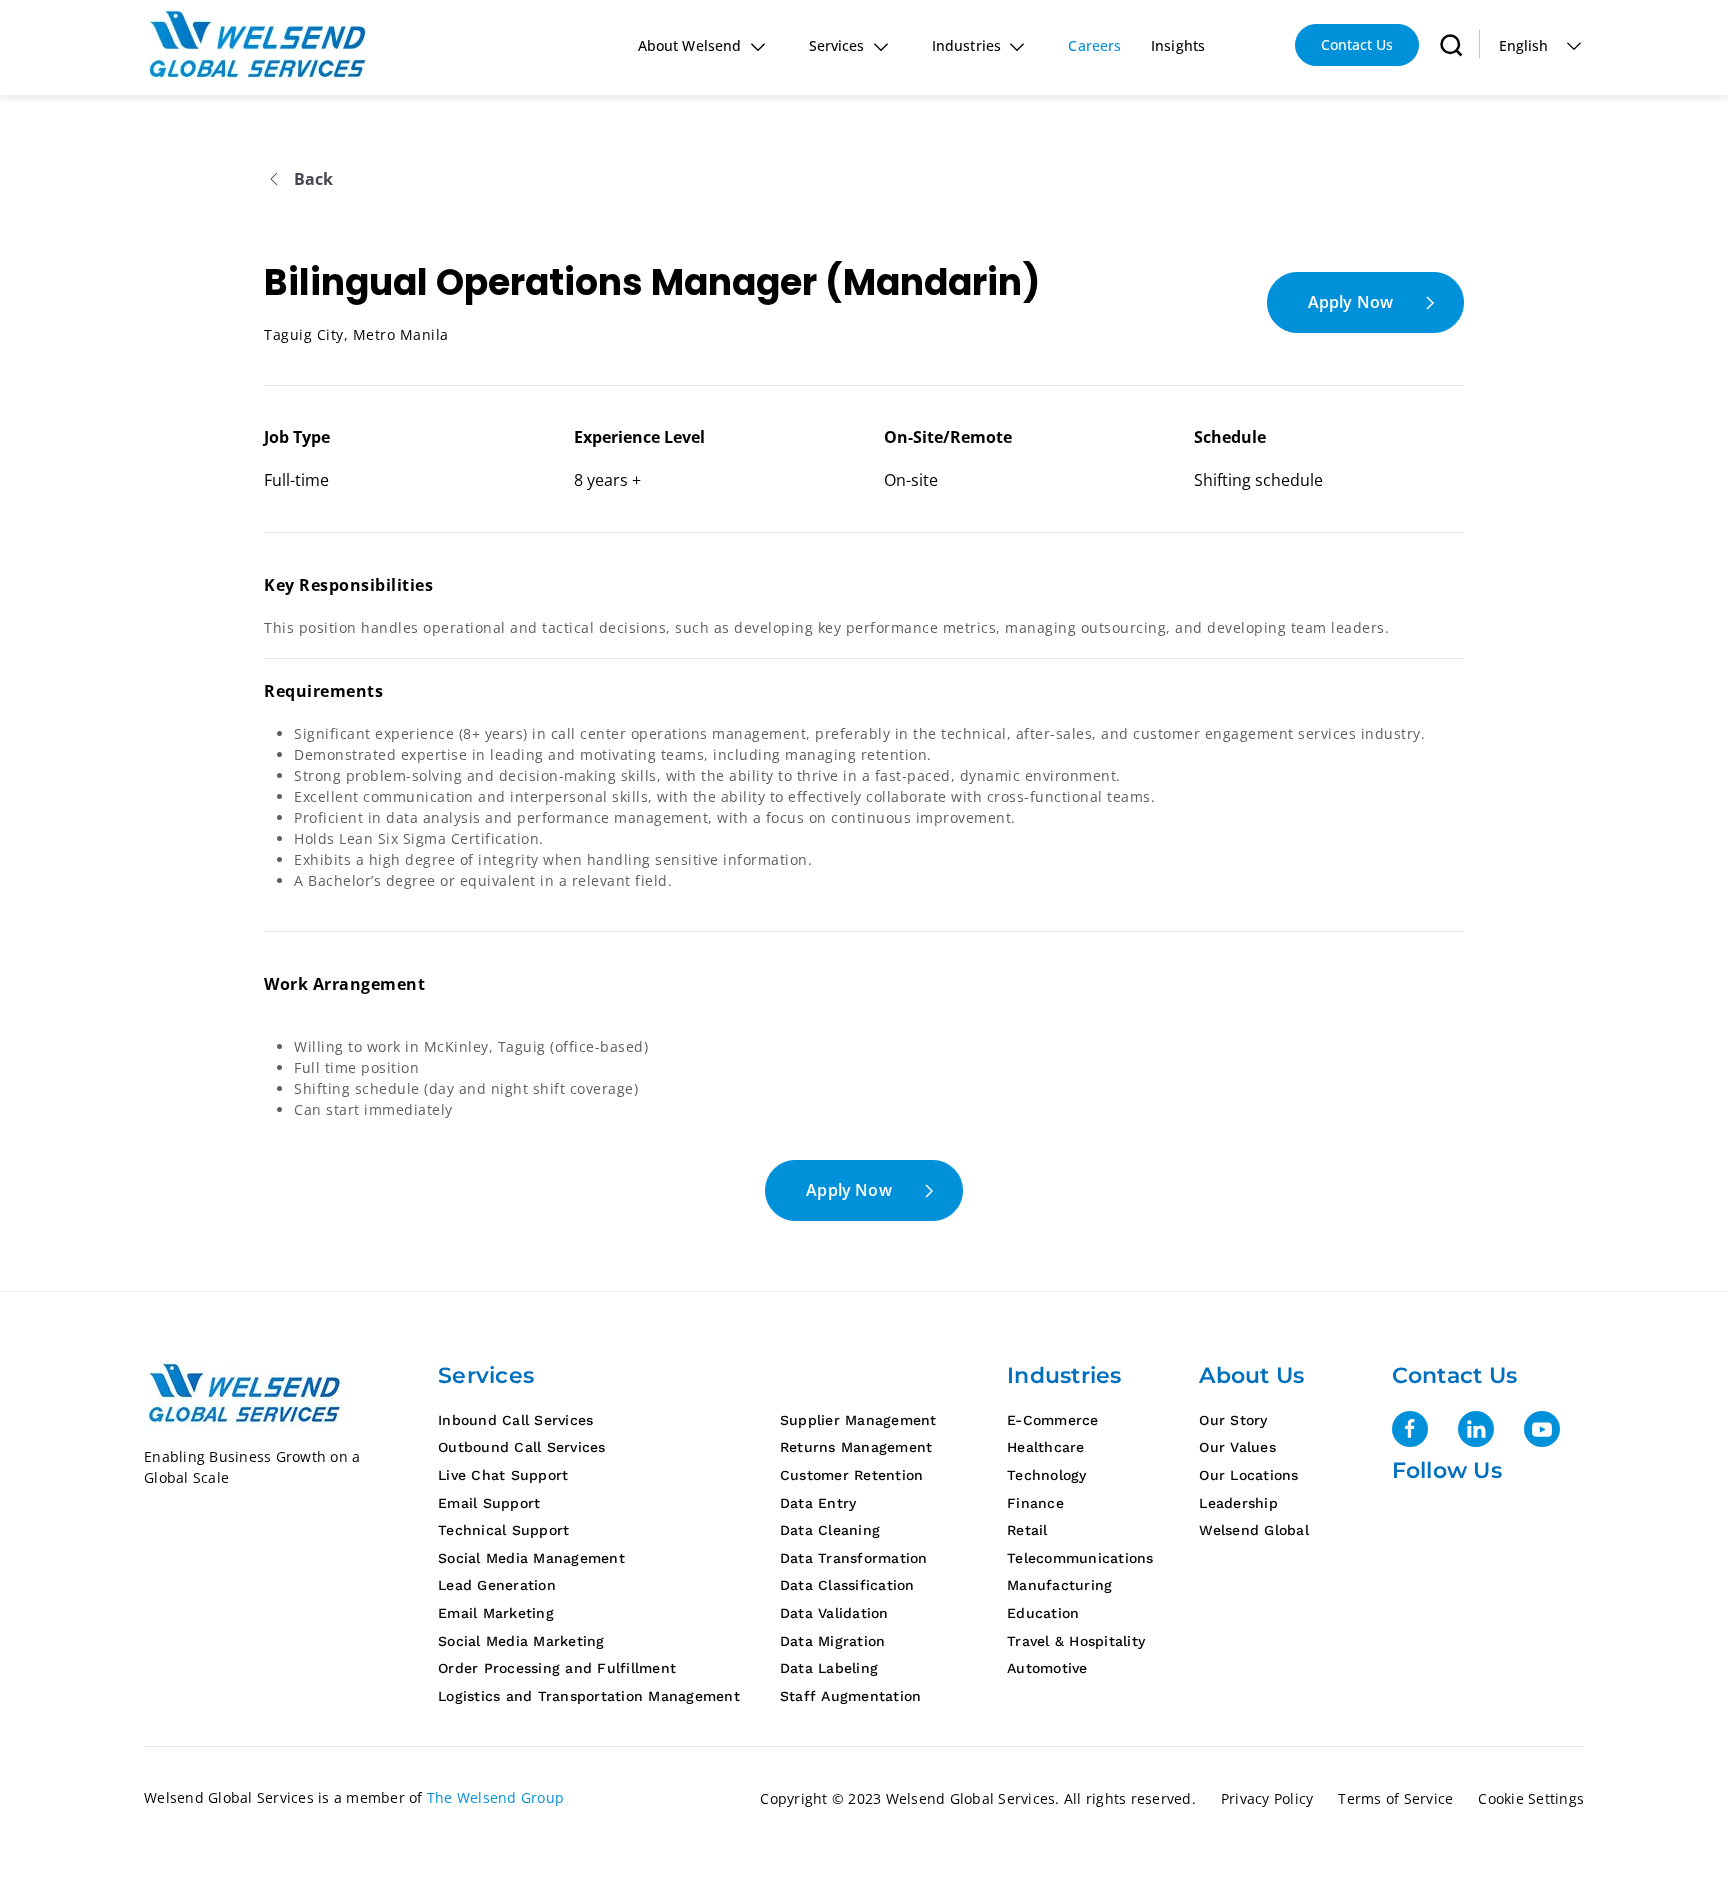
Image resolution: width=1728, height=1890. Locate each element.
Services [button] (837, 45)
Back (314, 179)
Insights (1178, 45)
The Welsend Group (495, 1797)
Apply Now (1350, 302)
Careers (1094, 45)
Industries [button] (966, 45)
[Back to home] (260, 45)
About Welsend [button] (689, 45)
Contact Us (1357, 44)
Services (486, 1375)
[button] (1451, 45)
